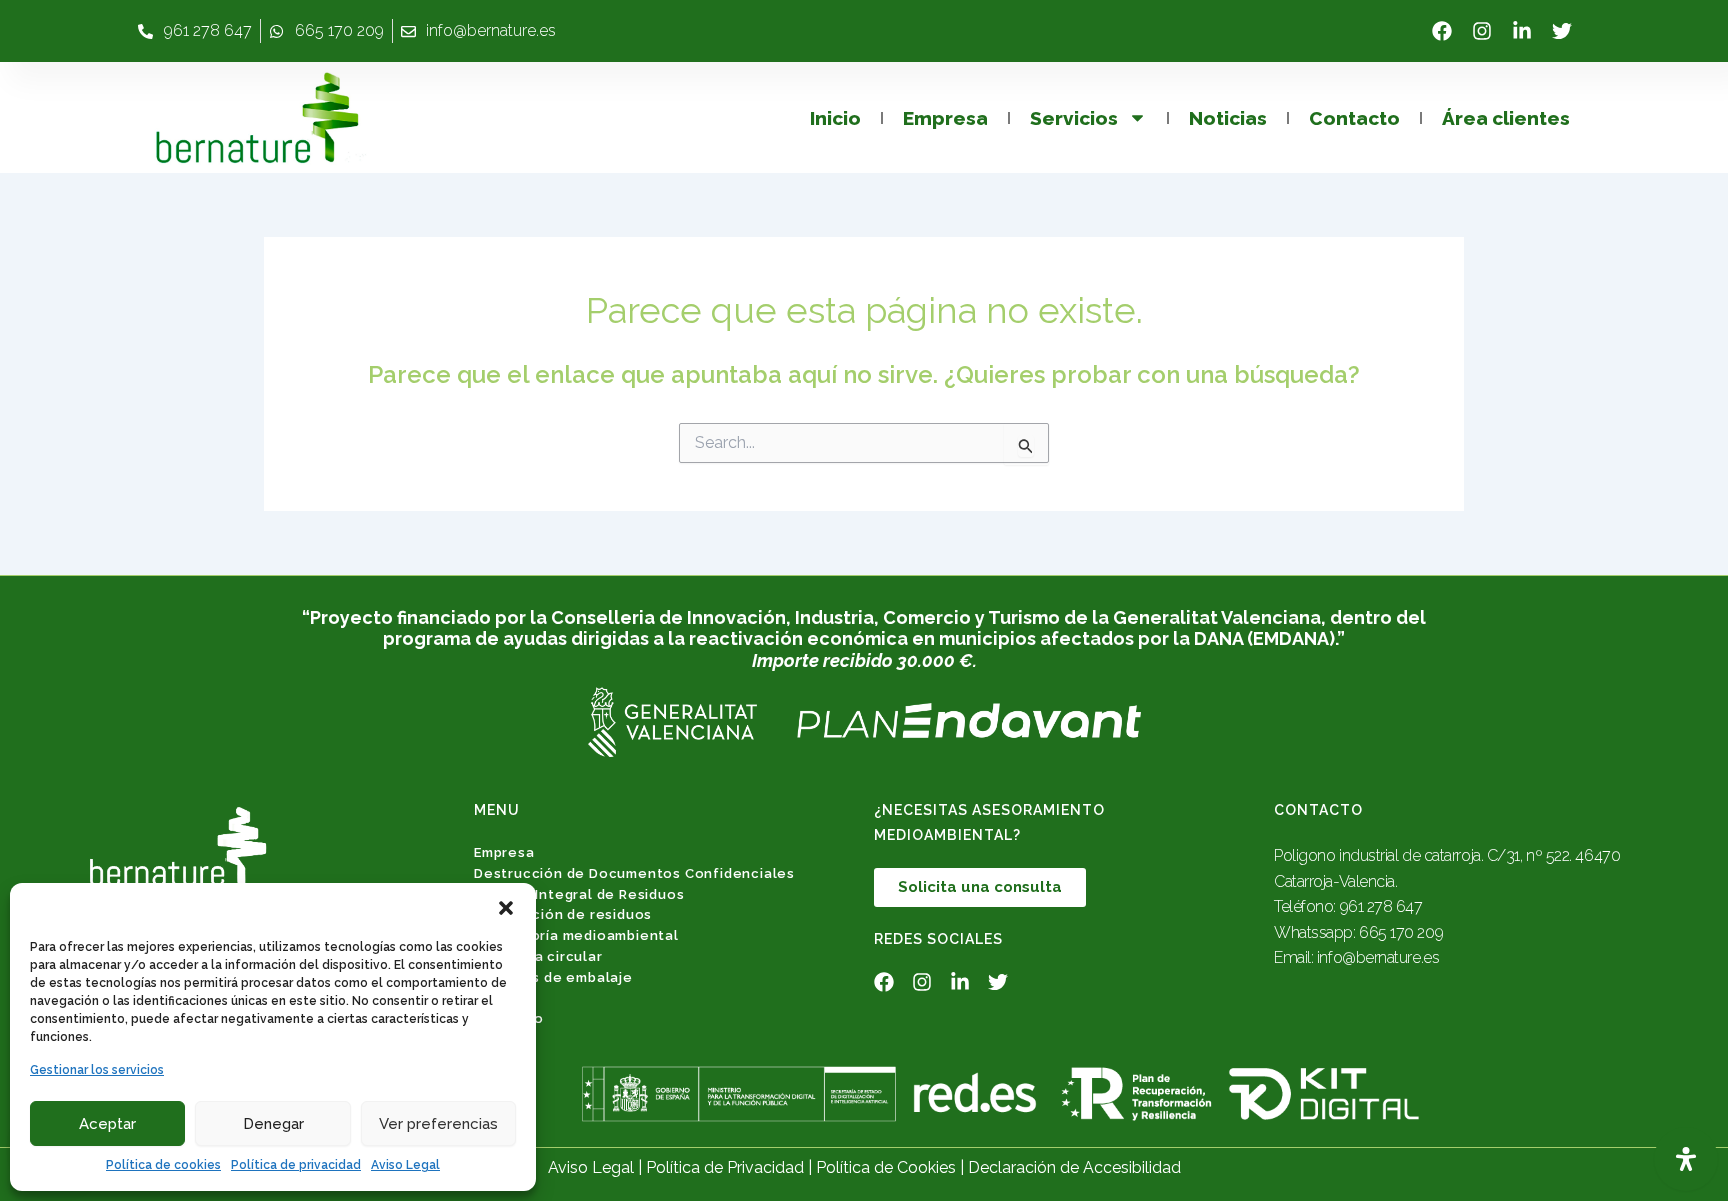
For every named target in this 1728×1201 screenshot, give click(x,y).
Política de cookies (163, 1165)
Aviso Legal (405, 1165)
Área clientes (1506, 118)
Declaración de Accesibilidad (1074, 1167)
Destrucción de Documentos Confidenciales (634, 873)
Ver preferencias (438, 1124)
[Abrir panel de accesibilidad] (1686, 1159)
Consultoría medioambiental (576, 935)
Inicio (835, 118)
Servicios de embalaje (553, 977)
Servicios (1074, 118)
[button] (506, 908)
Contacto (1354, 118)
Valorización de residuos (563, 914)
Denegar (273, 1124)
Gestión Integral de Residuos (579, 894)
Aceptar (107, 1124)
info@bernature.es (1378, 957)
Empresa (945, 118)
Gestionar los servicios (97, 1070)
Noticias (1228, 118)
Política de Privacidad (725, 1167)
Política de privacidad (296, 1165)
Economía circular (538, 956)
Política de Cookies (886, 1167)
